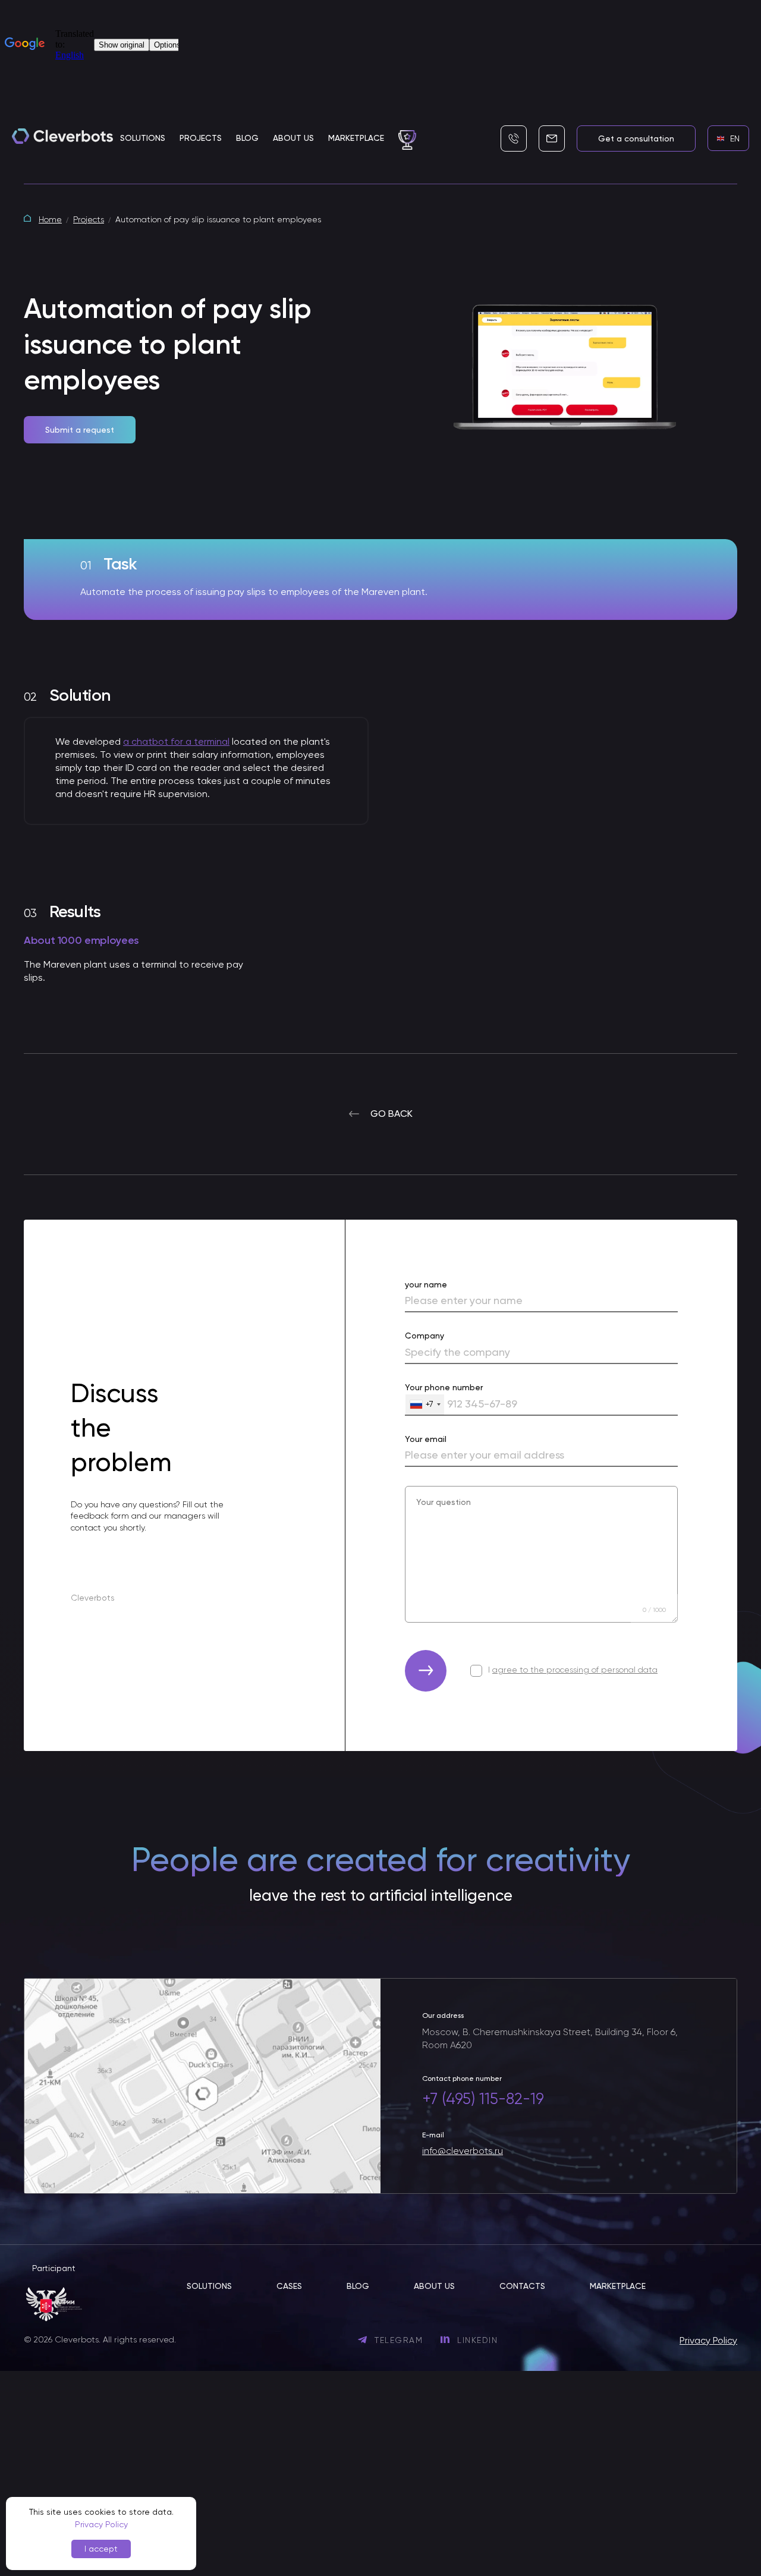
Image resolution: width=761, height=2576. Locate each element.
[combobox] (425, 1405)
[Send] (426, 1671)
